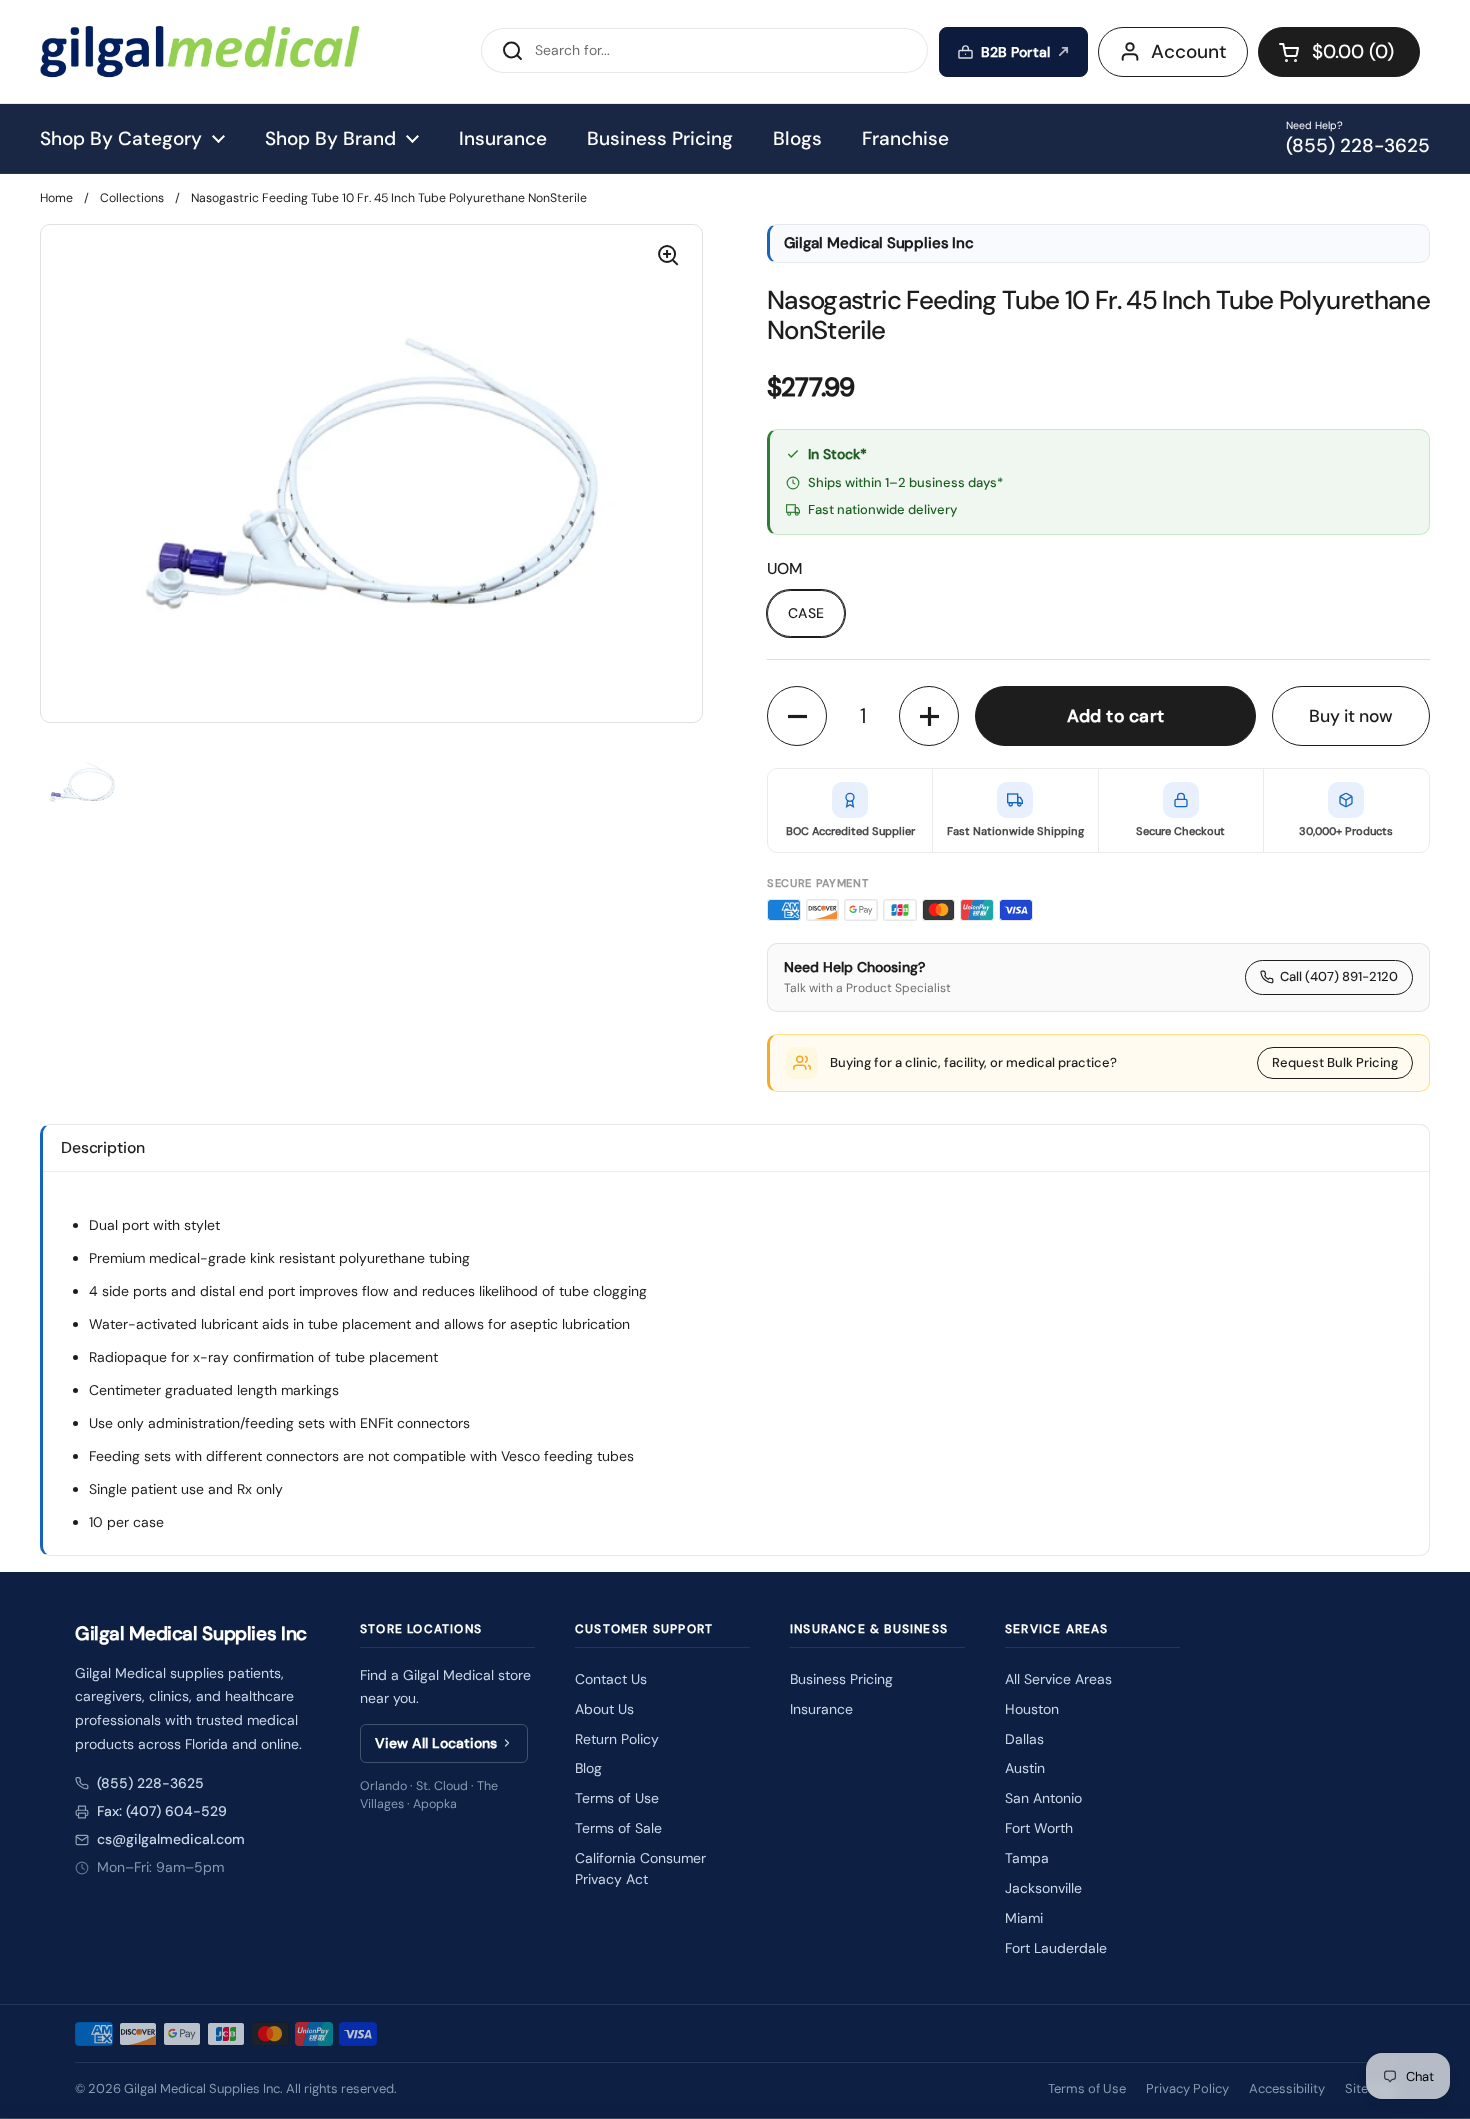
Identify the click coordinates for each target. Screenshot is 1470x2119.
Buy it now (1351, 716)
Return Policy (617, 1739)
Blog (588, 1768)
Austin (1025, 1768)
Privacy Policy (1187, 2088)
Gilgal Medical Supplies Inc (202, 2088)
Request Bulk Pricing (1335, 1062)
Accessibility (1287, 2088)
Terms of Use (617, 1798)
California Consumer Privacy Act (640, 1868)
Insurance (821, 1709)
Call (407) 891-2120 (1339, 976)
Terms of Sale (618, 1828)
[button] (1339, 52)
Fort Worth (1039, 1828)
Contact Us (611, 1679)
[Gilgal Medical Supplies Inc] (200, 51)
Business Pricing (841, 1679)
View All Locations (436, 1743)
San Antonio (1043, 1798)
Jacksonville (1043, 1888)
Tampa (1027, 1858)
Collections (132, 198)
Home (56, 198)
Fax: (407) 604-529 (162, 1811)
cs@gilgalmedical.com (171, 1839)
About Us (604, 1709)
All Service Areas (1058, 1679)
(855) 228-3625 (150, 1783)
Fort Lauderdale (1056, 1948)
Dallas (1024, 1739)
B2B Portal (1015, 52)
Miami (1024, 1918)
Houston (1032, 1709)
